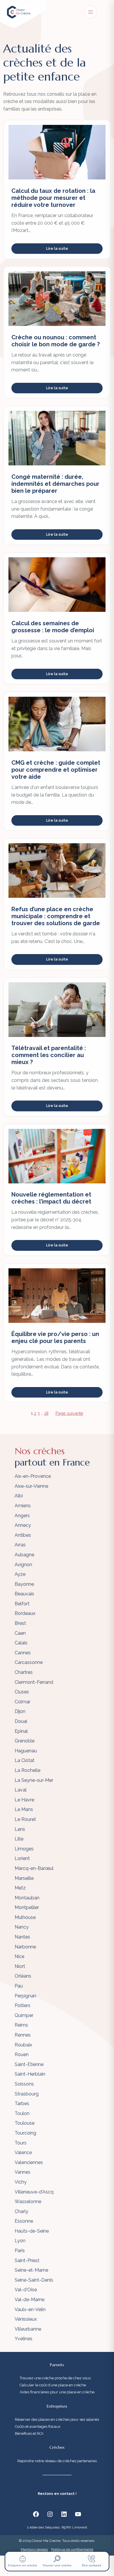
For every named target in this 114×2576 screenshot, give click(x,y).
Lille (19, 1839)
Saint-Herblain (30, 2074)
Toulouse (25, 2123)
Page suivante (69, 1413)
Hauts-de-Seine (32, 2231)
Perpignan (25, 1996)
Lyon (20, 2241)
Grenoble (25, 1741)
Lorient (22, 1858)
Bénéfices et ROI (29, 2433)
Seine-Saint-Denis (34, 2280)
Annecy (23, 1525)
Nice (19, 1956)
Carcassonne (29, 1662)
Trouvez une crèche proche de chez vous (55, 2378)
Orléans (23, 1976)
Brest (20, 1623)
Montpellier (27, 1907)
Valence (23, 2153)
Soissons (24, 2084)
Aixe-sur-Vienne (31, 1486)
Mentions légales (34, 2549)
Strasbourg (27, 2094)
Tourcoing (25, 2133)
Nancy (22, 1927)
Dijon (20, 1711)
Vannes (23, 2172)
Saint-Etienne (29, 2064)
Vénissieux (26, 2319)
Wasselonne (28, 2202)
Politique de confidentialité (72, 2549)
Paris (20, 2251)
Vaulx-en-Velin (30, 2309)
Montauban (27, 1898)
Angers (22, 1516)
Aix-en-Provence (33, 1476)
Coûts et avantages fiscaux (38, 2426)
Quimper (24, 2015)
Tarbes (22, 2103)
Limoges (24, 1849)
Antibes (23, 1535)
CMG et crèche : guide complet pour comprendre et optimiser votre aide (56, 770)
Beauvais (24, 1594)
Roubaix (23, 2045)
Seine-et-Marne (31, 2270)
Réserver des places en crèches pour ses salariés (57, 2419)
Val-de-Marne (30, 2300)
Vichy (21, 2182)
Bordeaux (25, 1613)
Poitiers (23, 2005)
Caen (20, 1633)
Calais (21, 1643)
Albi (19, 1496)
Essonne (24, 2221)
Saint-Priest (27, 2260)
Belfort (22, 1604)
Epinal (21, 1731)
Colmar (23, 1702)
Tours (21, 2143)
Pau (19, 1986)
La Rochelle (27, 1770)
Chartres (24, 1672)
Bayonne (24, 1584)
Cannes (23, 1653)
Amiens (23, 1506)
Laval (21, 1790)
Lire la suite (57, 248)
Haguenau (26, 1751)
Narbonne (25, 1947)
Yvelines (24, 2339)
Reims (21, 2025)
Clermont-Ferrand (34, 1682)
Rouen (22, 2054)
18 (46, 1413)
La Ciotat (25, 1760)
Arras (20, 1545)
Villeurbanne (28, 2329)
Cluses (22, 1692)
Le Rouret (25, 1819)
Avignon (23, 1565)
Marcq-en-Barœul (34, 1868)
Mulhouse (25, 1917)
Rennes (23, 2035)
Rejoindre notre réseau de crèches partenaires (57, 2461)
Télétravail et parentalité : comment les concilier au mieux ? (49, 1055)
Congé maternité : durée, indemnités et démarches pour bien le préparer (55, 484)
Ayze (20, 1574)
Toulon (22, 2113)
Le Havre (24, 1800)
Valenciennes (29, 2162)
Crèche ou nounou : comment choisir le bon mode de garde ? (56, 341)
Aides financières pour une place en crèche (57, 2392)
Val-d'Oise (26, 2290)
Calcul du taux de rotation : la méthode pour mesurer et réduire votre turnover (53, 198)
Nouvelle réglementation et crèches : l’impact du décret (51, 1198)
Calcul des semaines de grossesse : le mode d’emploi (53, 627)
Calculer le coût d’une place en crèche (53, 2385)
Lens (20, 1829)
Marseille (24, 1878)
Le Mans (24, 1809)
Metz (20, 1888)
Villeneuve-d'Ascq (34, 2192)
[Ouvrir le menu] (91, 12)
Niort (20, 1966)
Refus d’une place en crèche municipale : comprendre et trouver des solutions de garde (56, 916)
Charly (21, 2211)
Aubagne (24, 1555)
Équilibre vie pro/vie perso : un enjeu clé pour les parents (55, 1337)
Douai (21, 1721)
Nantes (22, 1937)
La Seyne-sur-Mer (34, 1780)
